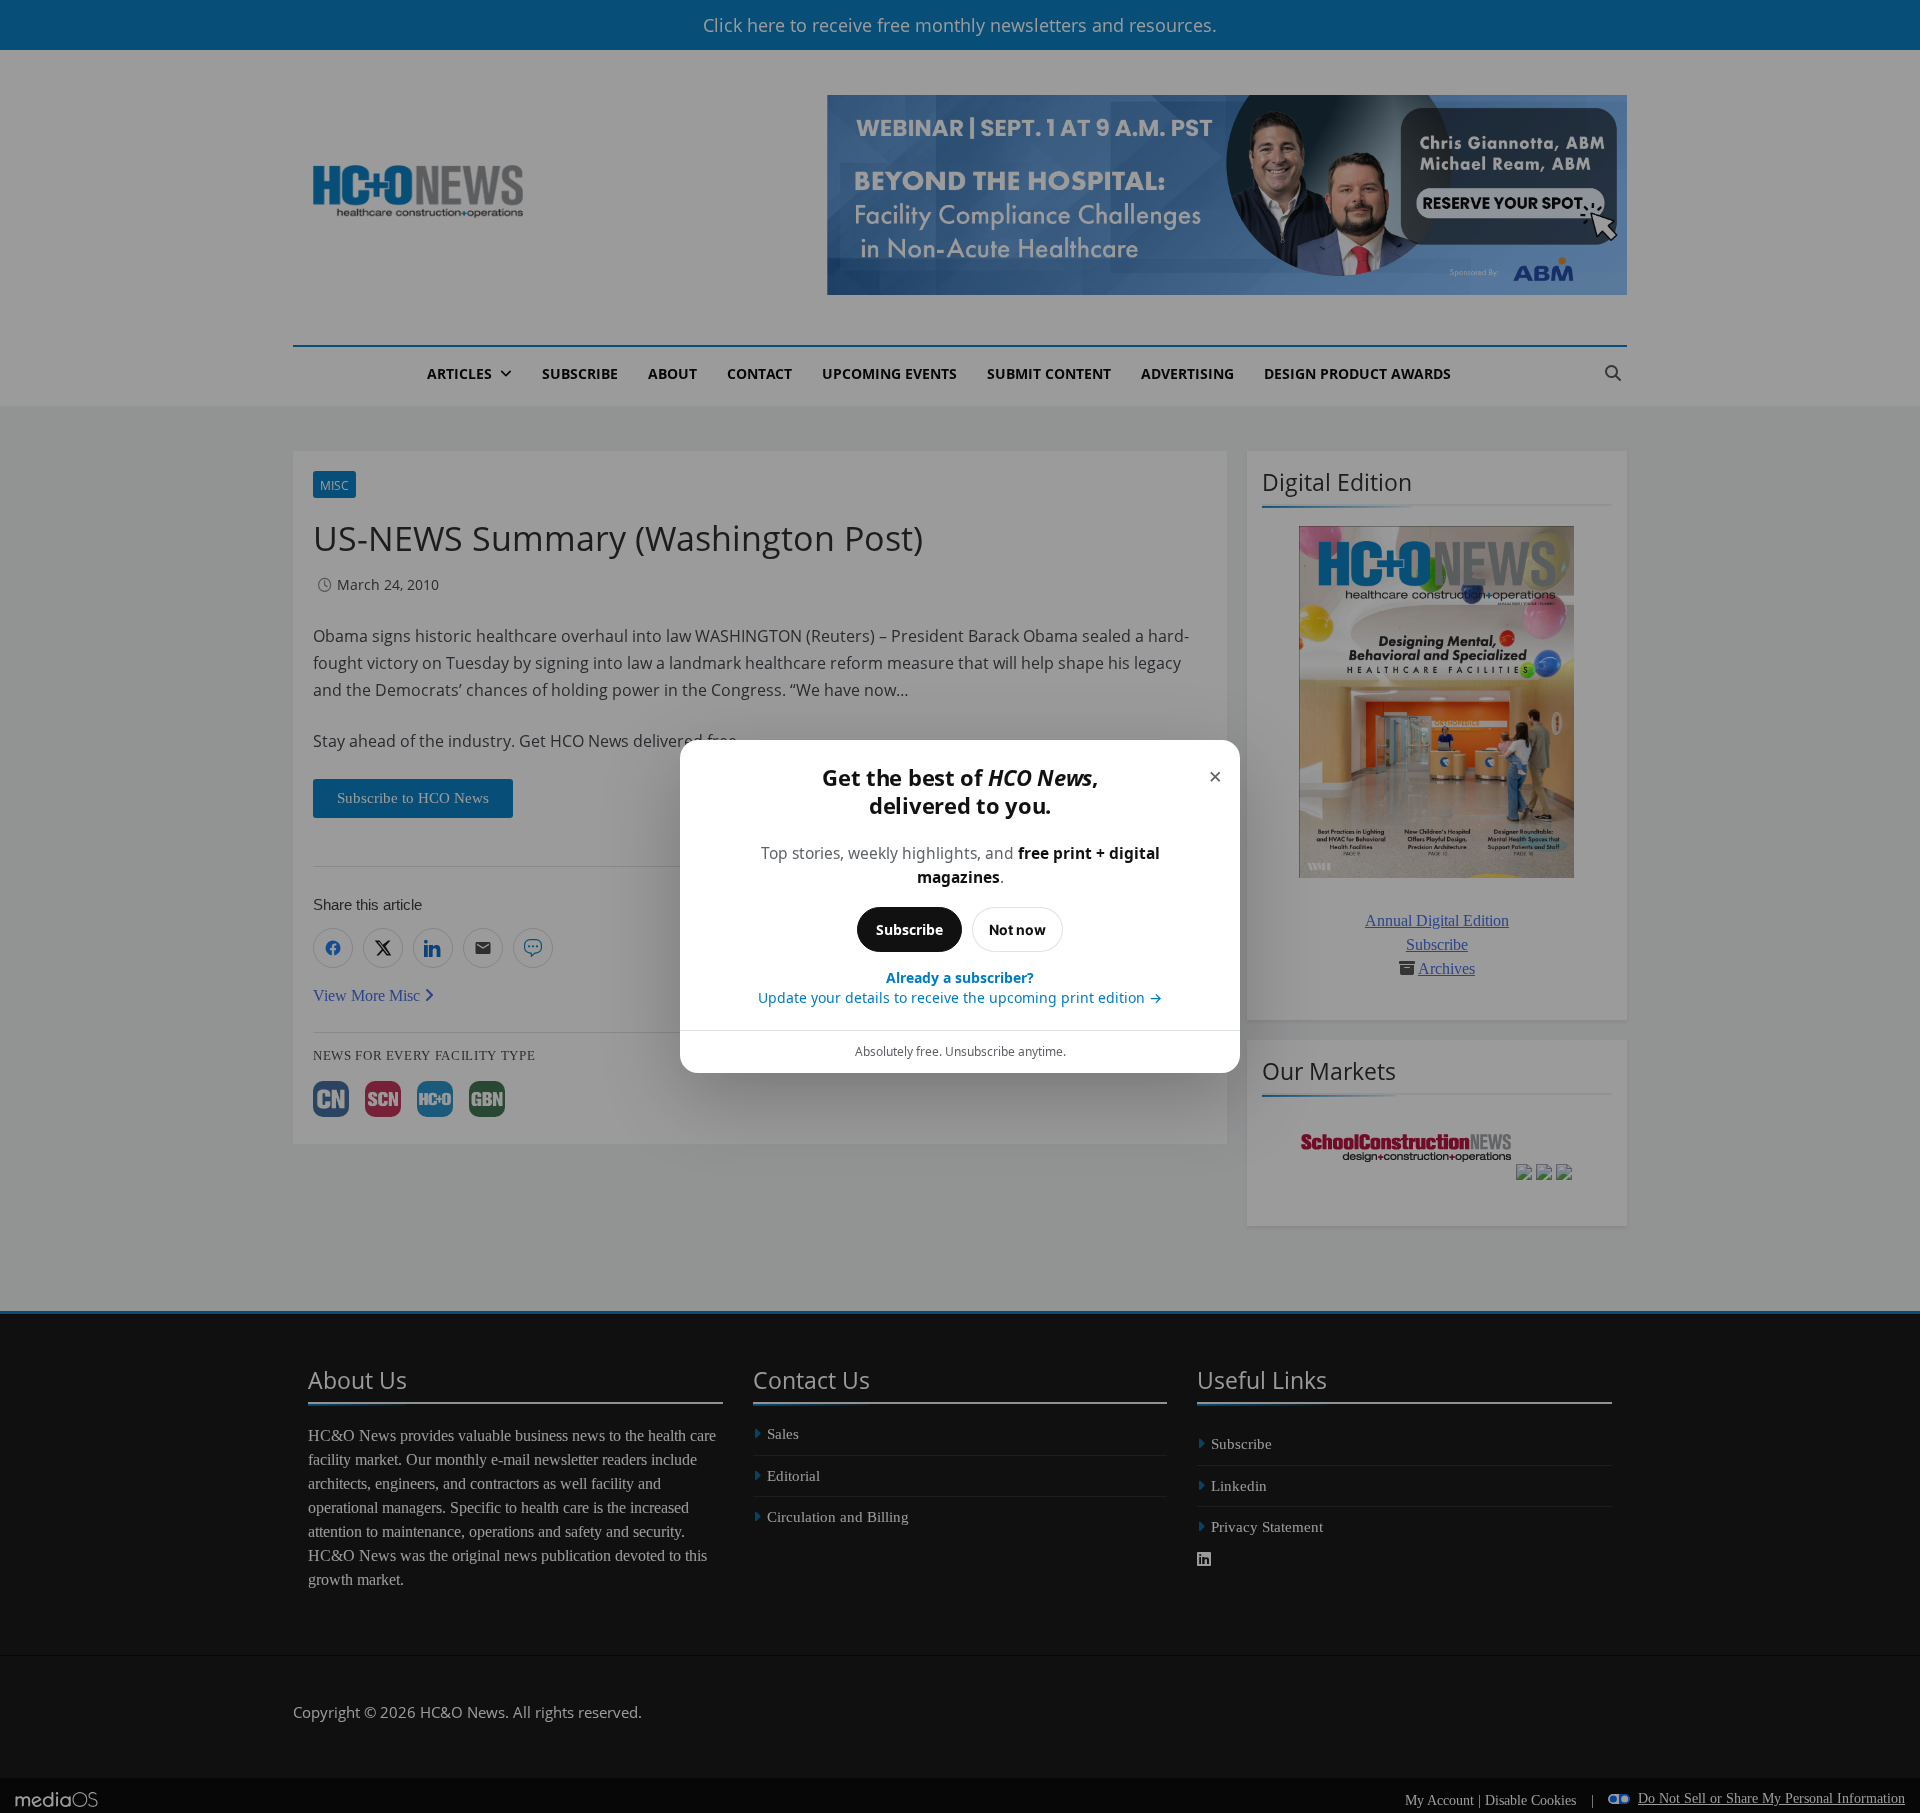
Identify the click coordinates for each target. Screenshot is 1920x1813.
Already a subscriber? (960, 987)
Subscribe (909, 929)
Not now (1017, 929)
